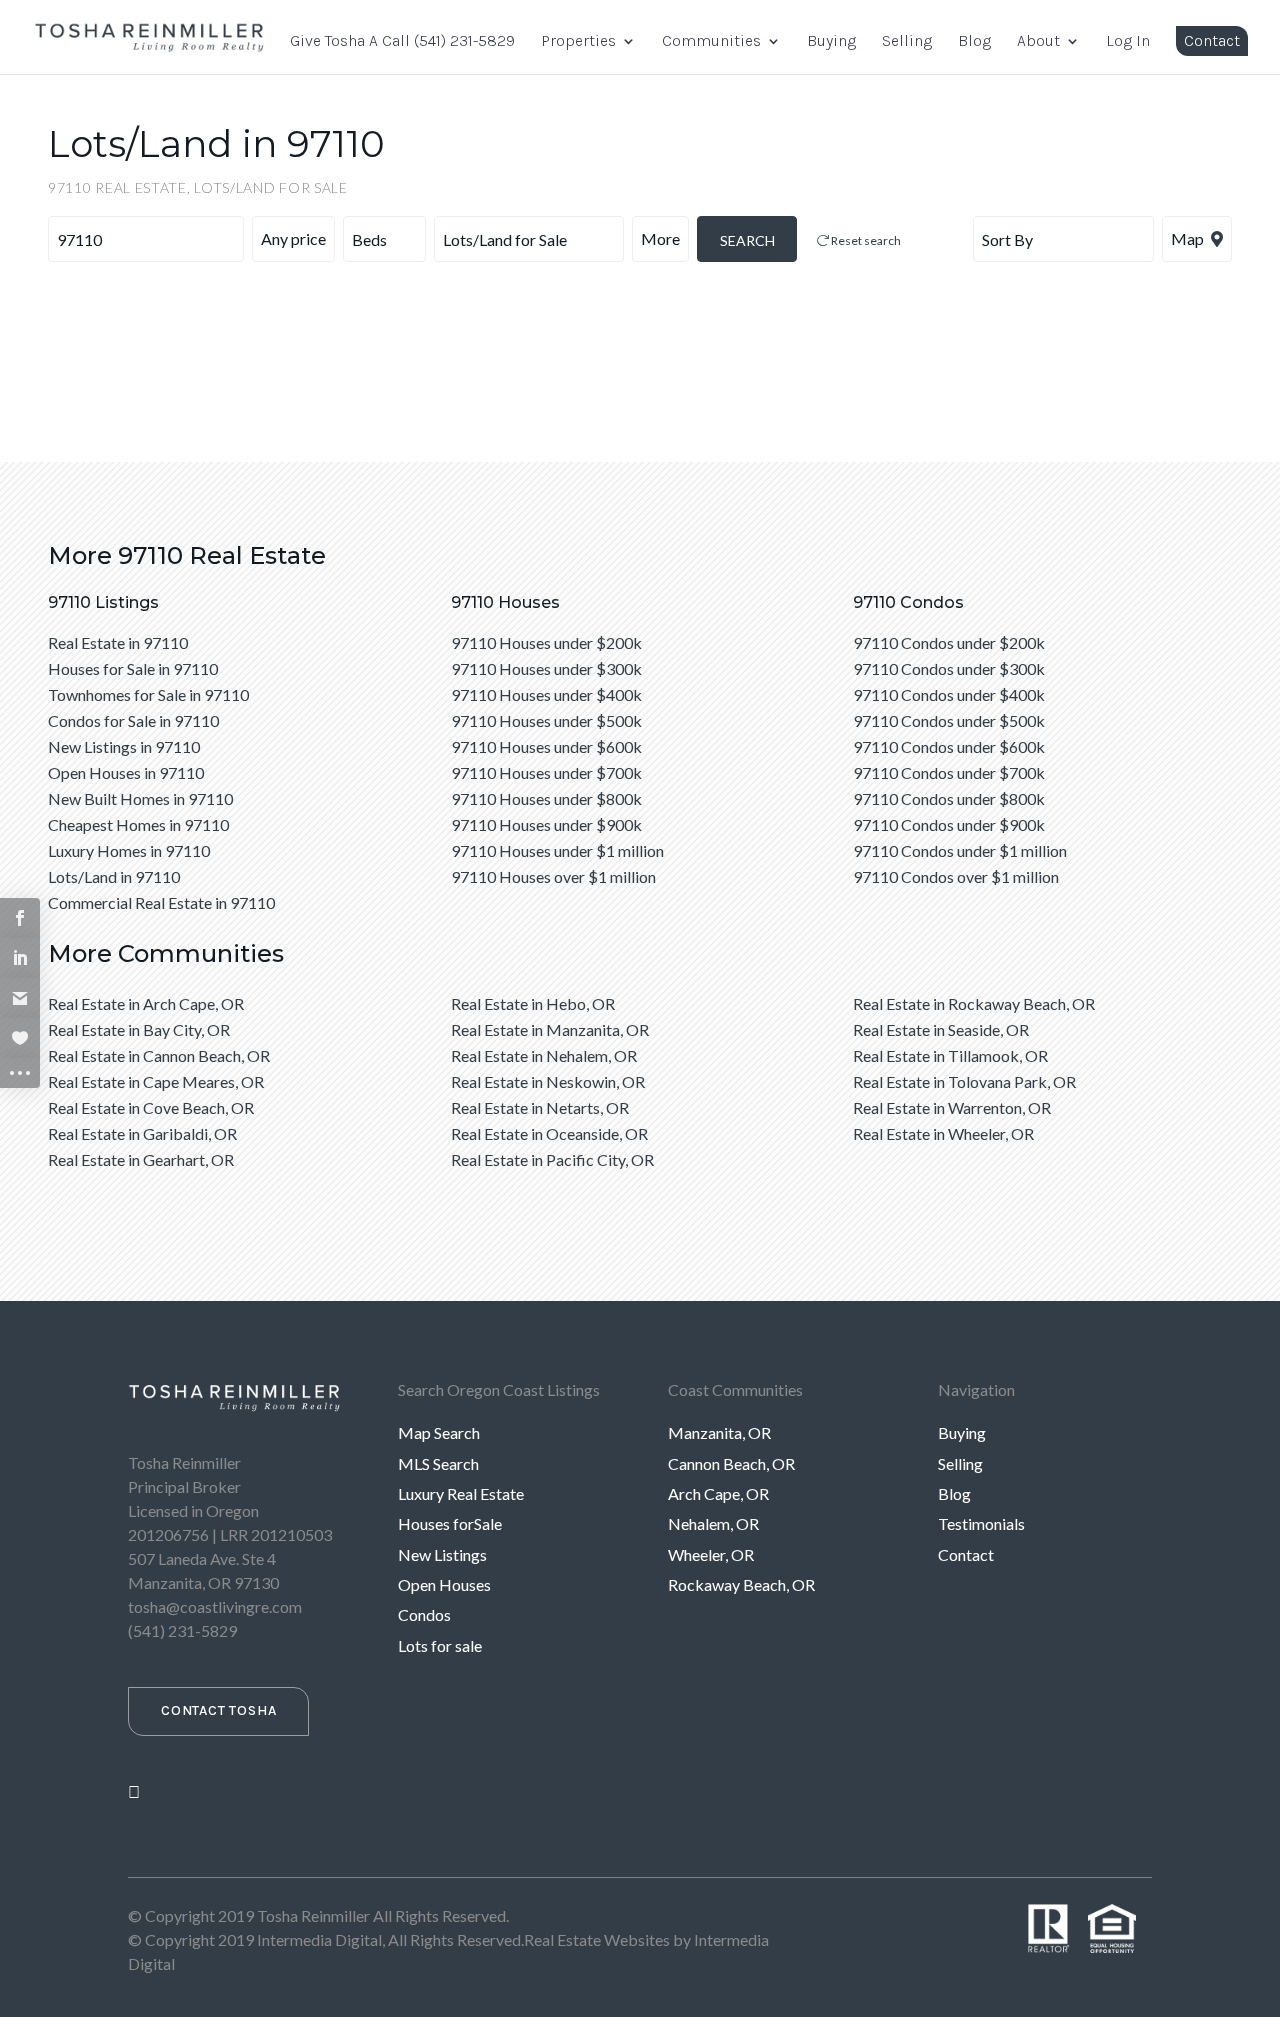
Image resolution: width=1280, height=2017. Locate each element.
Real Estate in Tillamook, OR (950, 1055)
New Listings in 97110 (124, 746)
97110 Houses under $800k (546, 798)
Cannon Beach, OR (731, 1463)
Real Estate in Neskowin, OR (548, 1081)
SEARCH (747, 240)
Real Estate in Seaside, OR (941, 1029)
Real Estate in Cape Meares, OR (156, 1081)
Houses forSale (450, 1523)
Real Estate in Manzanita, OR (550, 1029)
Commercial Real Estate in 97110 (161, 902)
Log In (1128, 42)
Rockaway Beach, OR (741, 1584)
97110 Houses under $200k (546, 642)
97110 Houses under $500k (546, 720)
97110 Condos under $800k (949, 798)
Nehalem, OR (713, 1523)
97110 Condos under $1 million (960, 850)
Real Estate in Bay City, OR (139, 1029)
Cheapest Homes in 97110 (138, 824)
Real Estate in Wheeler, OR (943, 1133)
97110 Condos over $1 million (956, 876)
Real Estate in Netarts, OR (540, 1107)
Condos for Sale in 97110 (133, 720)
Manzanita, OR (719, 1432)
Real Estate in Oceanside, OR (549, 1133)
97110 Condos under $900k (949, 824)
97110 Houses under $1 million (557, 850)
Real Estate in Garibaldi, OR (142, 1133)
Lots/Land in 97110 (114, 876)
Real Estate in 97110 (118, 642)
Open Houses (444, 1584)
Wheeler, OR (711, 1554)
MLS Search (438, 1463)
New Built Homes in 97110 (140, 798)
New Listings (442, 1554)
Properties (578, 42)
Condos (424, 1614)
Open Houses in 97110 (126, 772)
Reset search (865, 240)
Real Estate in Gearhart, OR (141, 1159)
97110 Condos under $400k (949, 694)
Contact (1212, 40)
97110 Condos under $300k (949, 668)
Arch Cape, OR (718, 1493)
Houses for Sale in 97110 (133, 668)
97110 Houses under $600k (546, 746)
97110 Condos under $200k (949, 642)
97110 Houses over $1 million (553, 876)
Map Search (439, 1432)
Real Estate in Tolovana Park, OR (964, 1081)
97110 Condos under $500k (949, 720)
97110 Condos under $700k (949, 772)
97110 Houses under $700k (546, 772)
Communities (711, 42)
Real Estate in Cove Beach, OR (151, 1107)
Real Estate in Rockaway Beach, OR (974, 1003)
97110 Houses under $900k (546, 824)
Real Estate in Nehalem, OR (544, 1055)
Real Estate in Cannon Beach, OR (159, 1055)
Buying (831, 42)
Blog (974, 42)
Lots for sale (440, 1645)
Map (1189, 238)
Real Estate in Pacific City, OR (552, 1159)
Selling (907, 42)
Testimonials (981, 1523)
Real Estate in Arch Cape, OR (146, 1003)
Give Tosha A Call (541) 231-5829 (402, 42)
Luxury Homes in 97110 (129, 850)
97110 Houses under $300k (546, 668)
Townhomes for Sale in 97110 (148, 694)
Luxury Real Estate (461, 1493)
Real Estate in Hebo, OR (533, 1003)
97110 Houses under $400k (546, 694)
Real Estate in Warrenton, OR (952, 1107)
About (1038, 42)
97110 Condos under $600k (949, 746)
